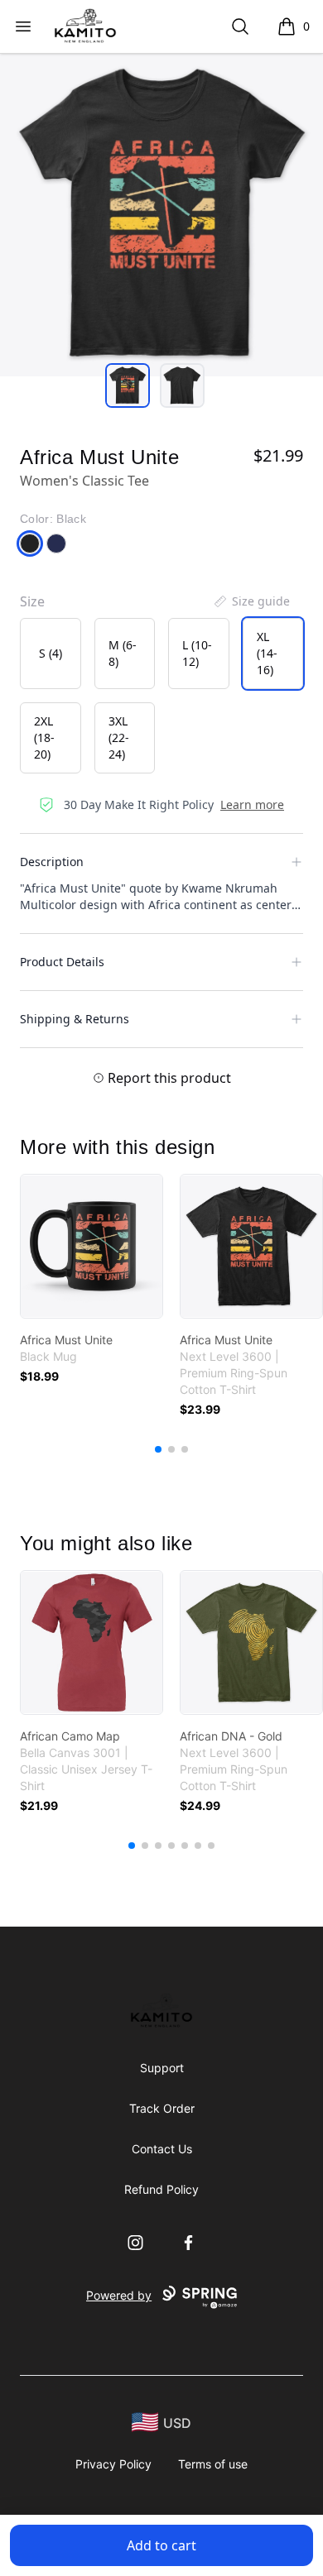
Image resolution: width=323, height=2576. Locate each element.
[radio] (51, 654)
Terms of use (213, 2464)
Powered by (119, 2295)
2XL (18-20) (44, 737)
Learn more (252, 804)
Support (162, 2068)
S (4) (51, 653)
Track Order (162, 2108)
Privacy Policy (113, 2464)
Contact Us (162, 2149)
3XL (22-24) (119, 737)
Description (52, 862)
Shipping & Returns (75, 1019)
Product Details (62, 962)
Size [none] (32, 601)
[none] (251, 601)
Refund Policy (161, 2189)
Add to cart (161, 2545)
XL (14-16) (267, 653)
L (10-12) (197, 653)
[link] (92, 1246)
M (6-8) (123, 653)
